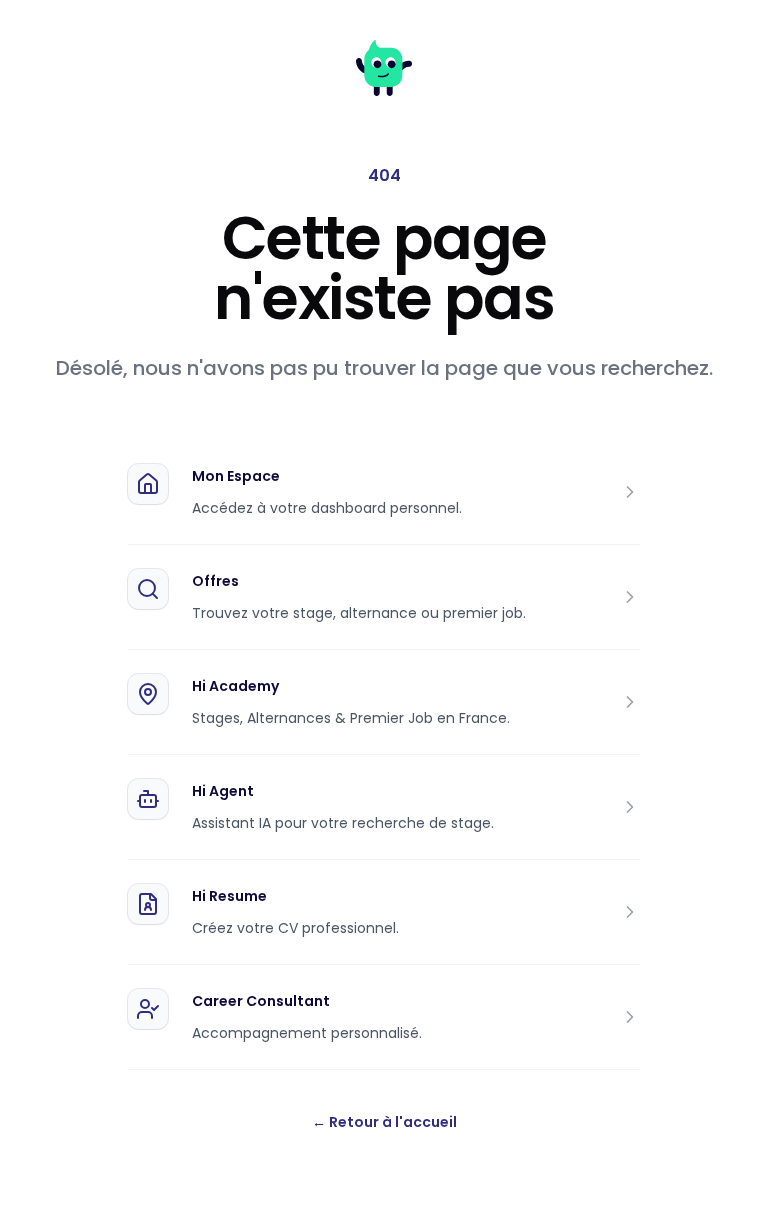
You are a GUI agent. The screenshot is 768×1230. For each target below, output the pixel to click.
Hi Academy (235, 686)
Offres (215, 581)
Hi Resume (229, 896)
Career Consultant (261, 1001)
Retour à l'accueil (384, 1122)
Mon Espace (236, 476)
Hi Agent (223, 791)
